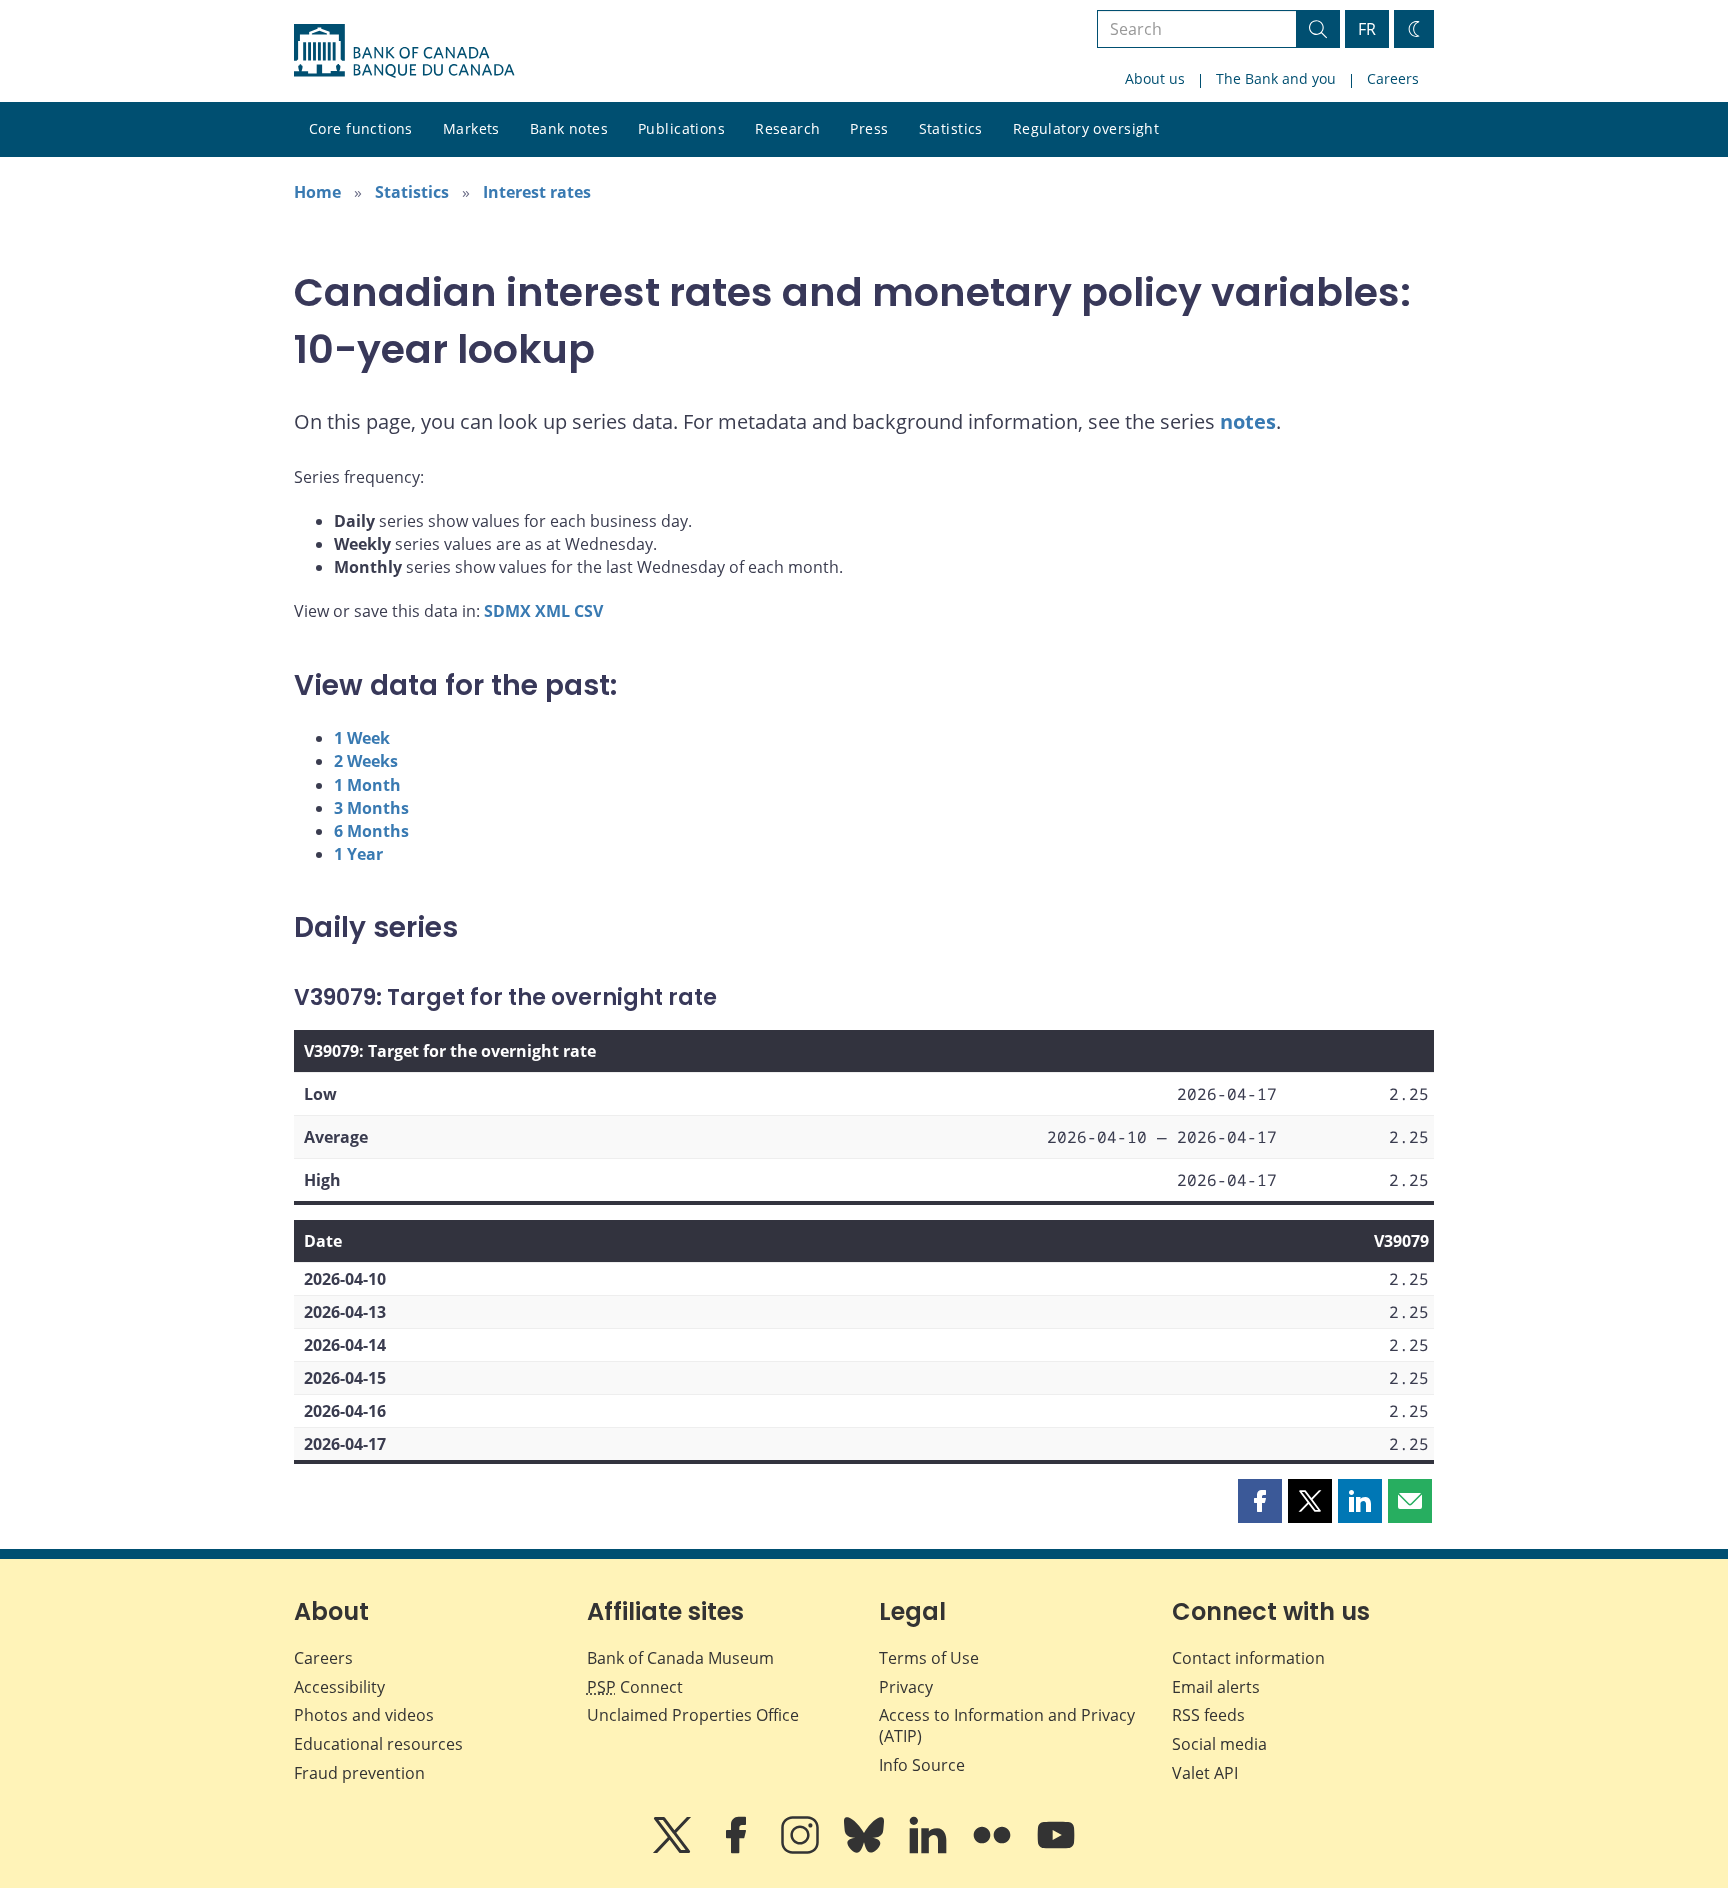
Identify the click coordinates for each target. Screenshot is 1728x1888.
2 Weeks (366, 761)
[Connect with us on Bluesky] (866, 1849)
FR (1367, 29)
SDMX (507, 611)
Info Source (922, 1765)
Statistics (951, 128)
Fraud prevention (359, 1773)
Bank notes (569, 128)
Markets (471, 128)
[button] (1260, 1501)
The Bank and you (1276, 78)
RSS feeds (1208, 1715)
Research (787, 128)
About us (1155, 78)
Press (869, 128)
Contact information (1248, 1658)
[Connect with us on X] (674, 1849)
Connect (635, 1687)
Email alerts (1216, 1687)
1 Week (362, 738)
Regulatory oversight (1086, 128)
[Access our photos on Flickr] (994, 1849)
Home (317, 192)
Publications (681, 128)
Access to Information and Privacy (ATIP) (1007, 1725)
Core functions (361, 128)
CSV (588, 611)
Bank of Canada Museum (680, 1658)
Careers (1393, 78)
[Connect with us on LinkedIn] (930, 1849)
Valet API (1205, 1773)
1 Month (367, 785)
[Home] (404, 51)
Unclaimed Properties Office (693, 1715)
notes (1248, 421)
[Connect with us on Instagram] (802, 1849)
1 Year (358, 854)
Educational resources (378, 1744)
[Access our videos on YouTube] (1056, 1849)
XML (552, 611)
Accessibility (339, 1687)
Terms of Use (929, 1658)
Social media (1219, 1744)
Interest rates (537, 192)
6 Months (371, 831)
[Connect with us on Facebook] (738, 1849)
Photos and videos (364, 1715)
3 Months (371, 808)
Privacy (906, 1687)
